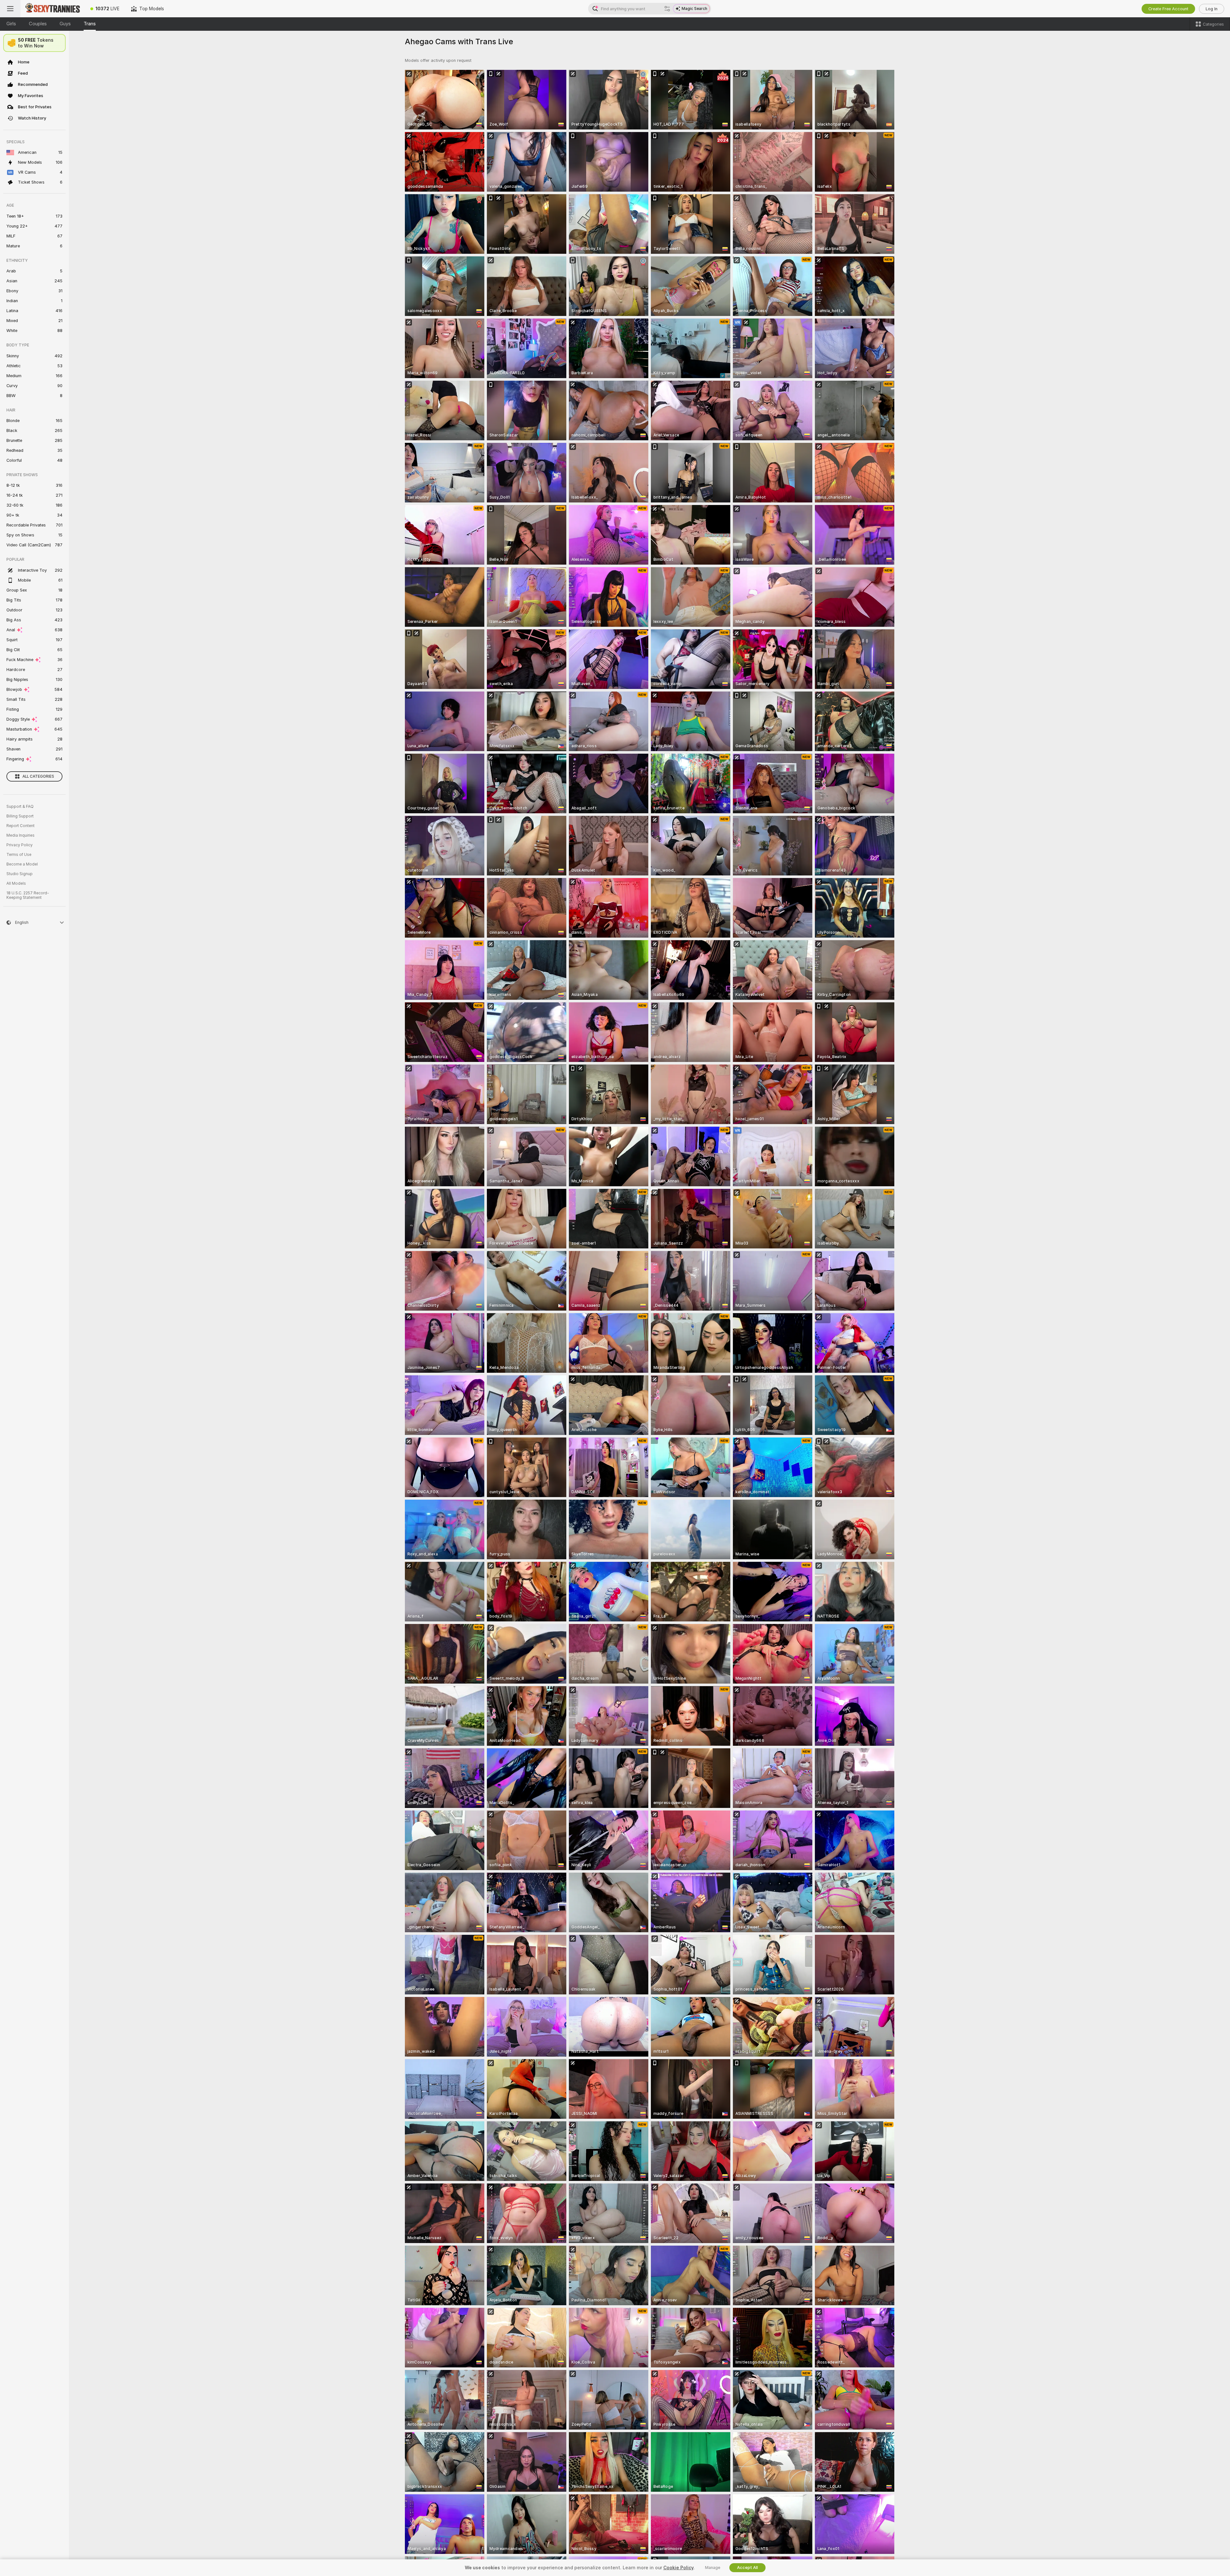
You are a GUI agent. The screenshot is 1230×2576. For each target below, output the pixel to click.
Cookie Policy (678, 2568)
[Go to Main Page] (53, 9)
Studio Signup (20, 874)
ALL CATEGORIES (38, 776)
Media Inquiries (20, 835)
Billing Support (20, 816)
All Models (16, 883)
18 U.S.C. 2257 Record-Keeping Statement (28, 895)
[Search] (667, 9)
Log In (1212, 9)
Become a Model (22, 864)
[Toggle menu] (10, 9)
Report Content (20, 826)
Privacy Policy (20, 845)
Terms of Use (19, 855)
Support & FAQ (20, 807)
